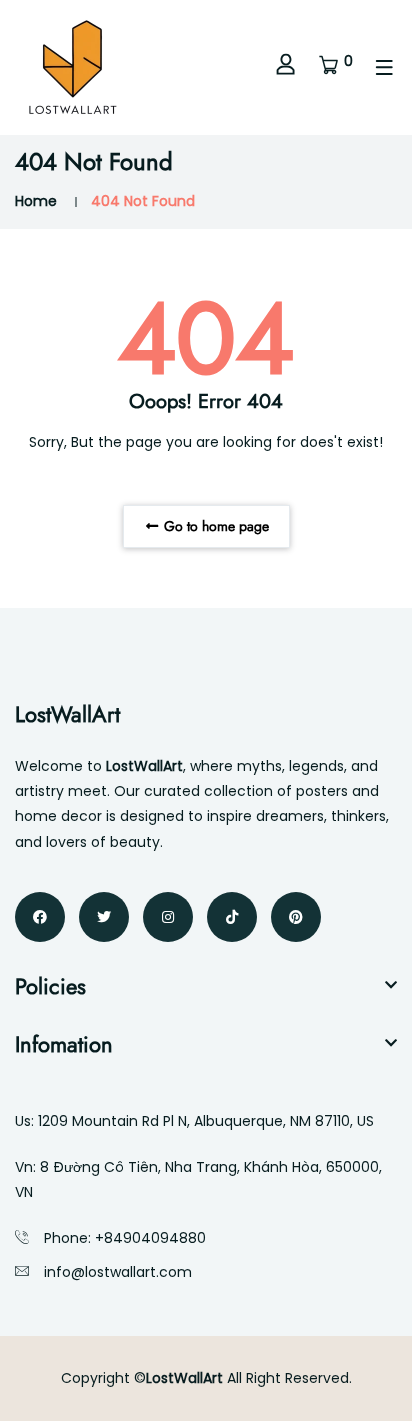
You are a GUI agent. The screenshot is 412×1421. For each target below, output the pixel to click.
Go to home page (214, 526)
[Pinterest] (296, 917)
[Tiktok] (232, 917)
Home (36, 201)
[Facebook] (40, 917)
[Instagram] (168, 917)
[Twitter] (104, 917)
